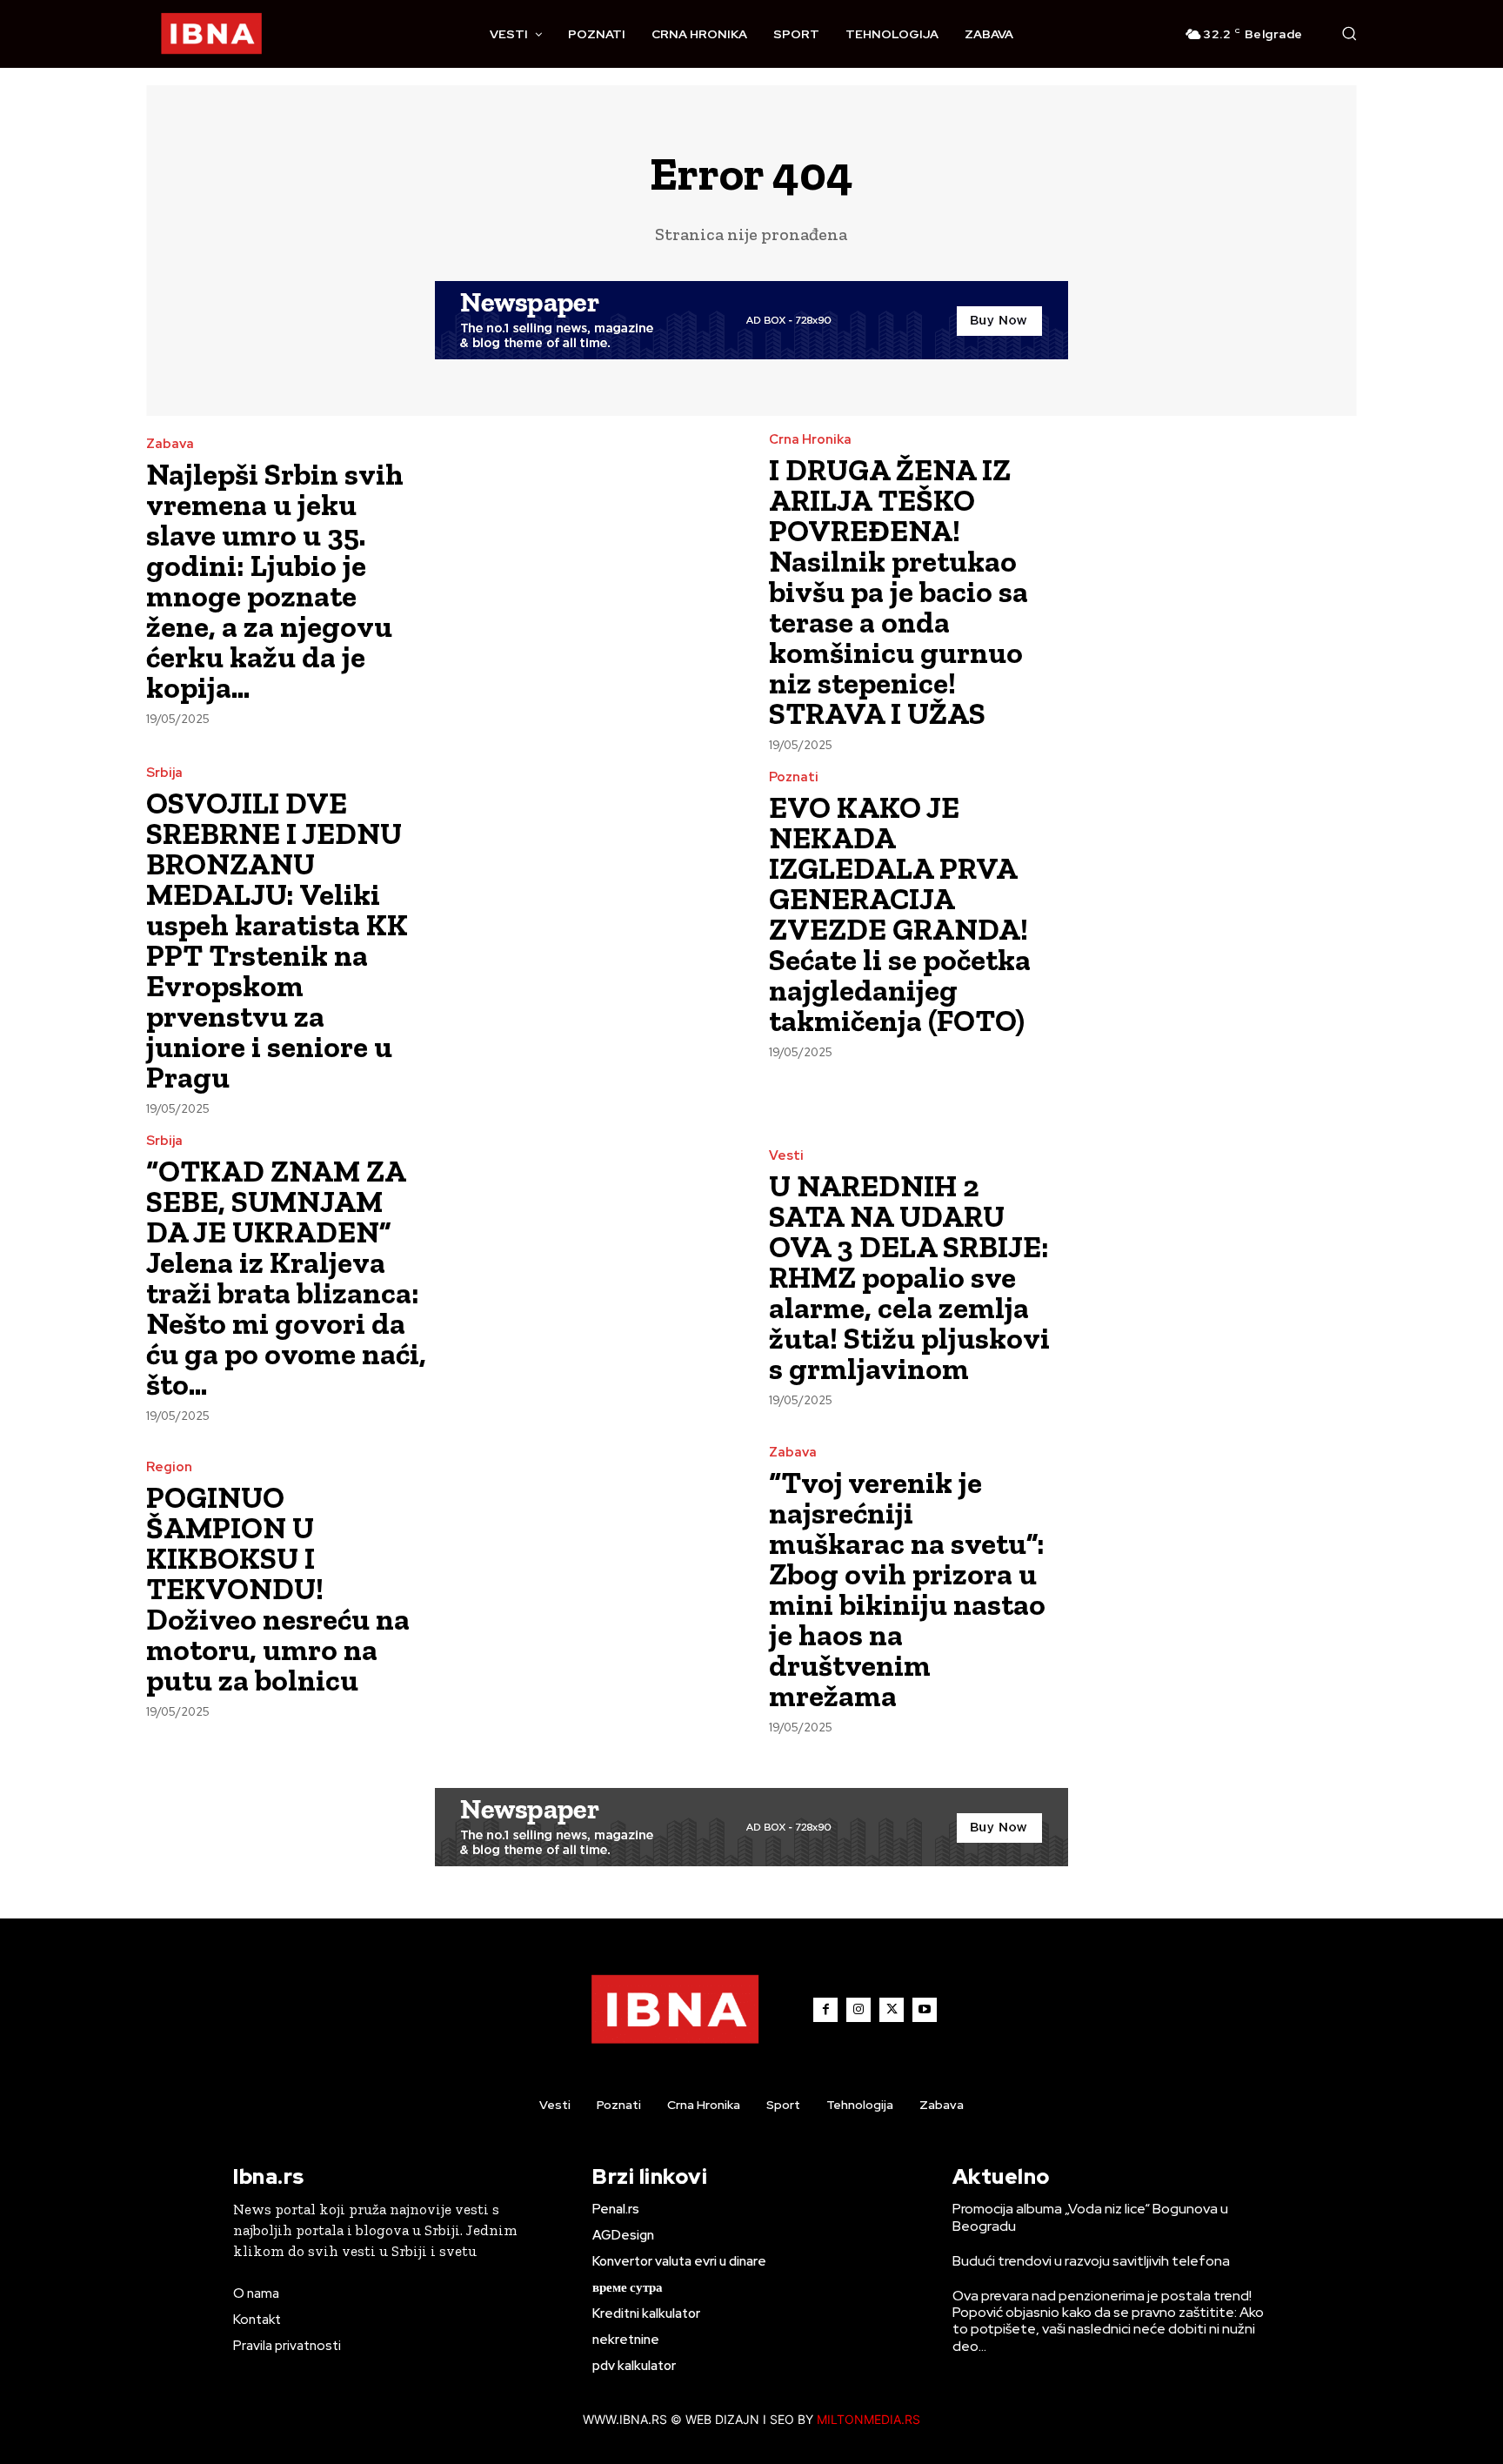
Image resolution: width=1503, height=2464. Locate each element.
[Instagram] (858, 2010)
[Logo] (211, 34)
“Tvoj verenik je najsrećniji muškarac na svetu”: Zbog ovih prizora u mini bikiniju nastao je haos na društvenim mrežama (907, 1589)
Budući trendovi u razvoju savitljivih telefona (1091, 2261)
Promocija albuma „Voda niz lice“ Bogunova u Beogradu (1090, 2217)
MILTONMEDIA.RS (868, 2419)
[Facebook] (825, 2010)
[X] (892, 2010)
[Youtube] (925, 2010)
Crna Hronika (810, 440)
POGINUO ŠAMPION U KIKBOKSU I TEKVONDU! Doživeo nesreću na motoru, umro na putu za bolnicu (278, 1589)
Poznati (794, 777)
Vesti (786, 1156)
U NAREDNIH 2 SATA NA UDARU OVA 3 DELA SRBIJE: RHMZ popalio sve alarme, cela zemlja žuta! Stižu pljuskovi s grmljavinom (909, 1277)
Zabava (170, 444)
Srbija (164, 773)
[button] (1349, 33)
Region (169, 1467)
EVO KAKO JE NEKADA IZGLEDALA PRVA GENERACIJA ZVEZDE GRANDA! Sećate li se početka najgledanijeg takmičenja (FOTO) (900, 914)
